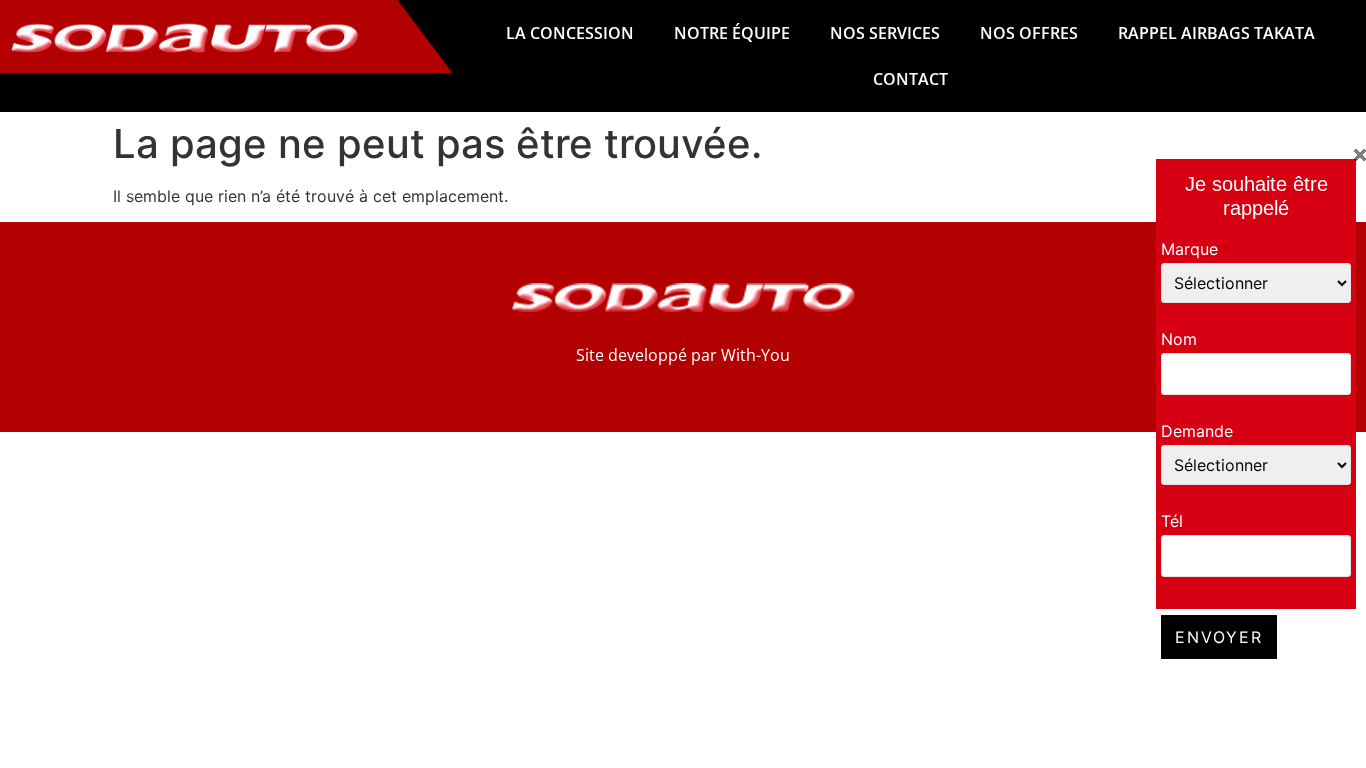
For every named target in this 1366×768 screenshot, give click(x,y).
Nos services (885, 33)
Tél (1178, 521)
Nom (1185, 339)
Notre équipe (732, 33)
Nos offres (1029, 33)
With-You (755, 355)
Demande (1203, 431)
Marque (1195, 249)
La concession (570, 33)
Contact (910, 79)
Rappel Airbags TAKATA (1216, 33)
